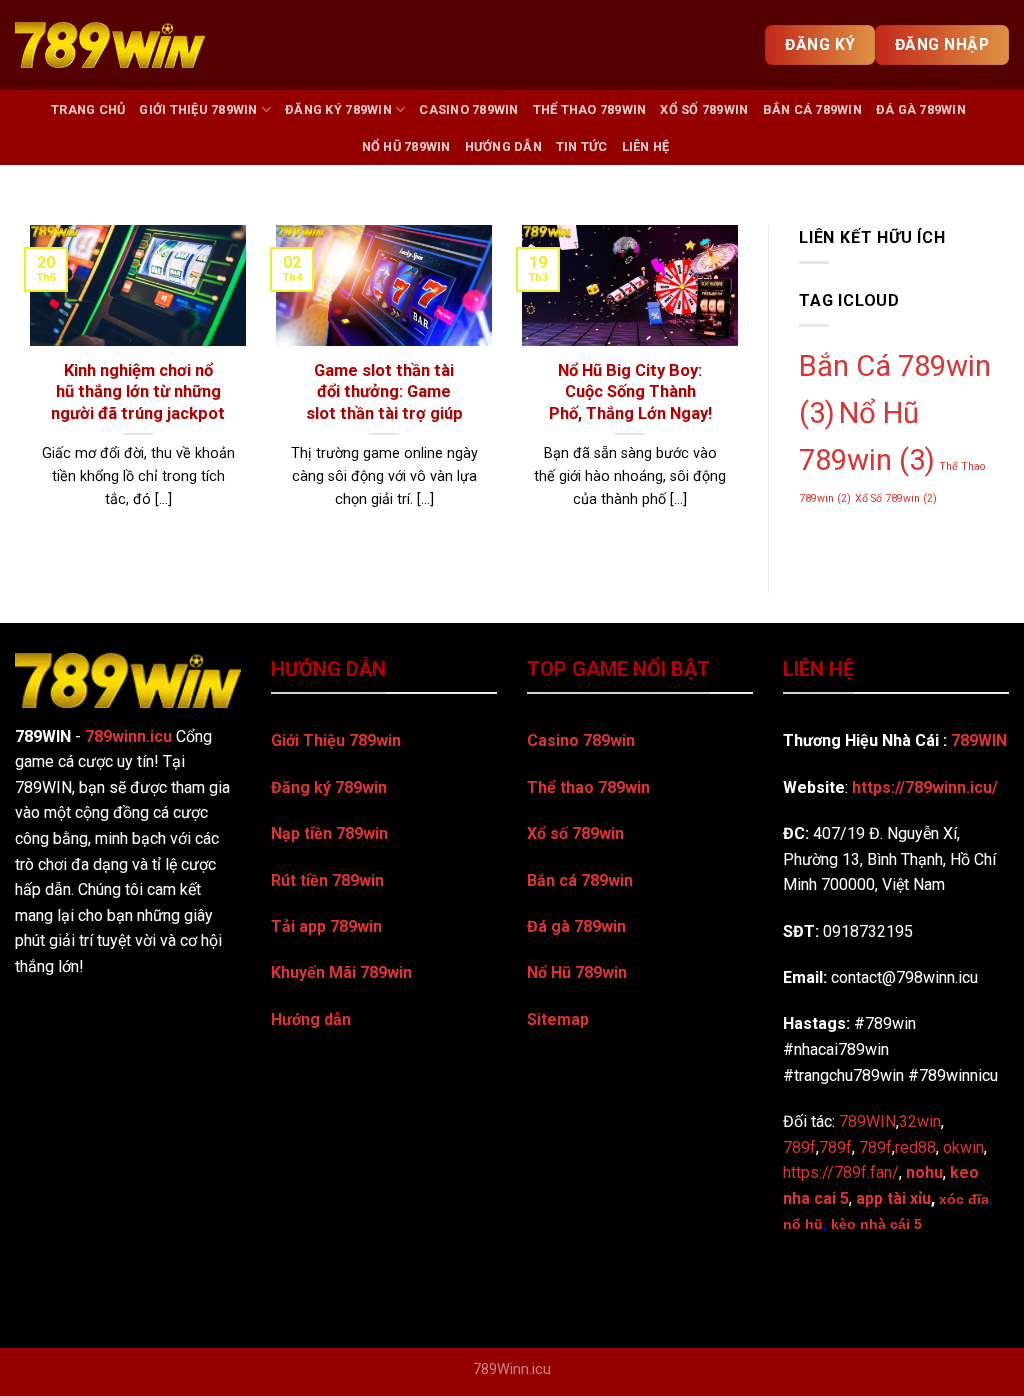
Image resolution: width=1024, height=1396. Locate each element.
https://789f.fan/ (841, 1172)
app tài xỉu (893, 1198)
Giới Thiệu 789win (198, 109)
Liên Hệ (646, 146)
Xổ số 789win (575, 833)
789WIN (979, 740)
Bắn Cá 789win (812, 109)
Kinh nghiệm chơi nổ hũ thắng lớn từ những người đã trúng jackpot (138, 392)
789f (835, 1147)
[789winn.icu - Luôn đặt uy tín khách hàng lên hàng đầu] (110, 45)
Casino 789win (468, 109)
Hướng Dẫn (503, 146)
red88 (915, 1147)
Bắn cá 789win (580, 880)
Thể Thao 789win (590, 109)
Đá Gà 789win (921, 109)
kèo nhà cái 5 (876, 1224)
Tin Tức (582, 146)
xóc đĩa (964, 1199)
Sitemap (558, 1019)
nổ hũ (803, 1224)
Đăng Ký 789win (338, 109)
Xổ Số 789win (704, 109)
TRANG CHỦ (88, 109)
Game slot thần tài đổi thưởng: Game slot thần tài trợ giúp (384, 392)
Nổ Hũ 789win (406, 146)
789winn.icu (128, 736)
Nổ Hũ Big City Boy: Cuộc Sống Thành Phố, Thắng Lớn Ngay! (630, 392)
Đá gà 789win (576, 926)
